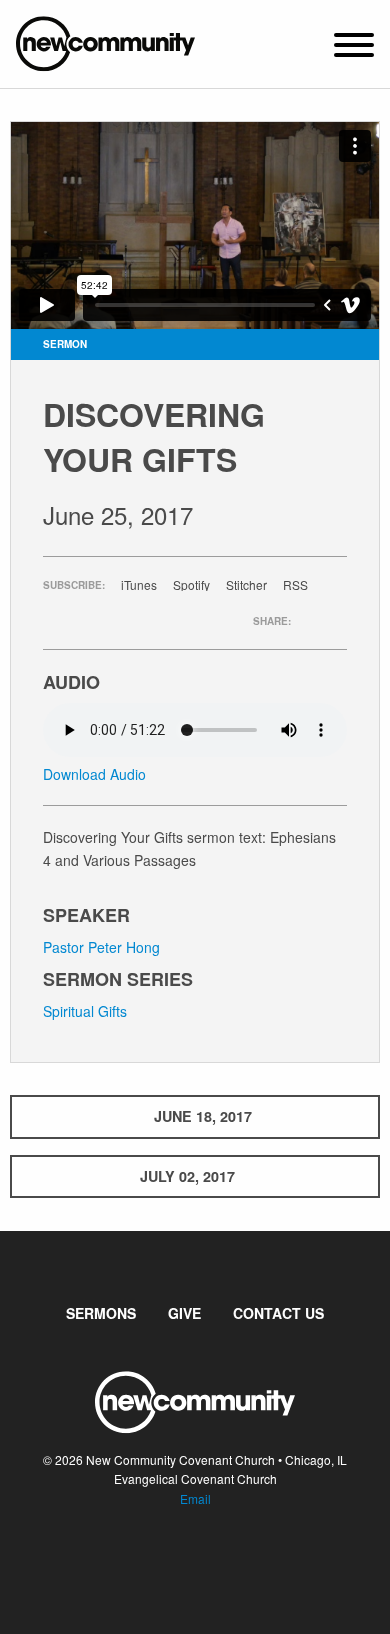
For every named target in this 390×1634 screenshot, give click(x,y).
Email (195, 1498)
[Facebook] (179, 1559)
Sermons (101, 1313)
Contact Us (278, 1313)
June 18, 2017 (203, 1116)
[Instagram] (211, 1559)
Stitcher (246, 585)
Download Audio (94, 774)
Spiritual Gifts (85, 1011)
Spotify (191, 585)
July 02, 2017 (187, 1176)
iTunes (139, 585)
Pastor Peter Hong (101, 947)
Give (184, 1313)
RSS (295, 585)
